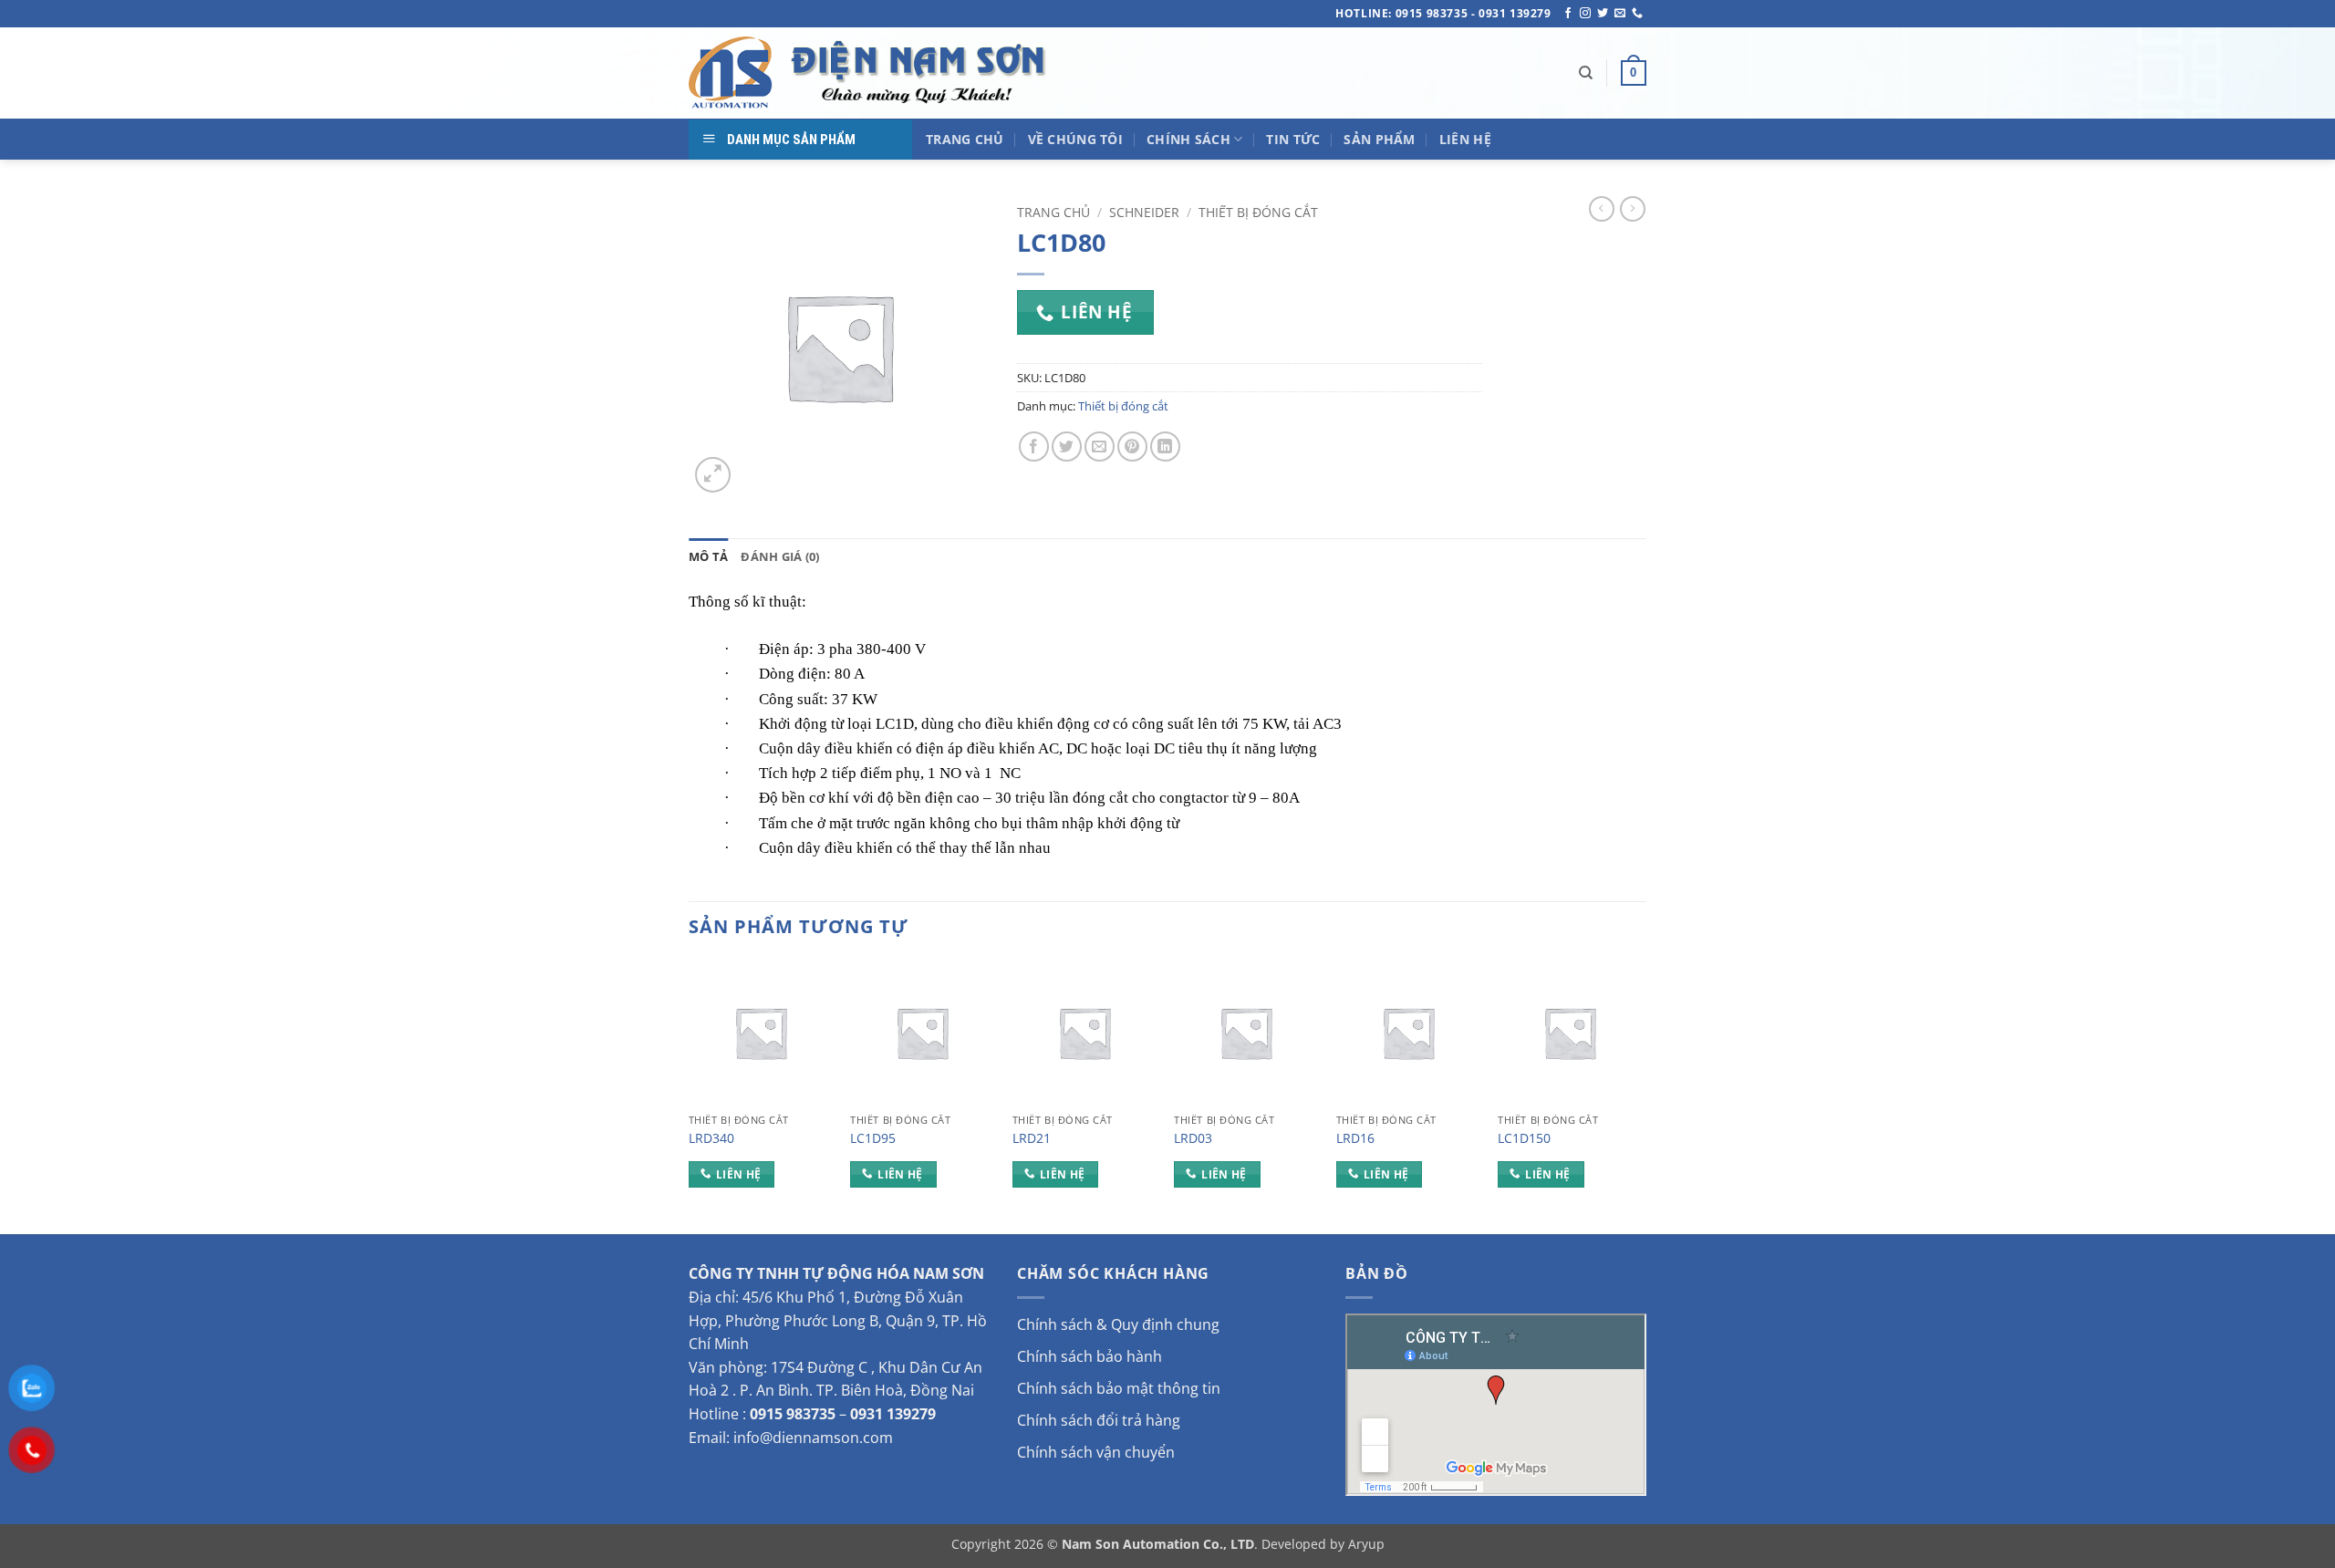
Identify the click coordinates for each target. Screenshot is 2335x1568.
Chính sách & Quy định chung (1118, 1324)
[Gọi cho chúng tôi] (1637, 14)
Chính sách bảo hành (1090, 1356)
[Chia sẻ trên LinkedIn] (1165, 447)
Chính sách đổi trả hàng (1099, 1420)
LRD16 (1355, 1138)
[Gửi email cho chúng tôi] (1620, 14)
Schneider (1144, 212)
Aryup (1366, 1544)
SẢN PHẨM (1379, 139)
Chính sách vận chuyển (1096, 1452)
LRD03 (1193, 1138)
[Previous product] (1633, 209)
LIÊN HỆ (1465, 139)
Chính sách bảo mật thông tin (1119, 1388)
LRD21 (1032, 1138)
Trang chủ (1053, 212)
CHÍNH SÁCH (1188, 139)
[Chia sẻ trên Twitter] (1067, 447)
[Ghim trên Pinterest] (1132, 447)
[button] (1634, 73)
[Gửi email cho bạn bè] (1100, 447)
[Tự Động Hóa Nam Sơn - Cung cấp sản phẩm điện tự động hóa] (871, 73)
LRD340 (711, 1138)
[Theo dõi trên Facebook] (1568, 14)
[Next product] (1602, 209)
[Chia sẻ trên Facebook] (1034, 447)
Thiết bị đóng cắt (1258, 212)
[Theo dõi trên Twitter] (1603, 14)
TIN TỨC (1293, 139)
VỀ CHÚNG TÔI (1075, 139)
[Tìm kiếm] (1586, 73)
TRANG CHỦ (965, 139)
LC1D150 (1524, 1138)
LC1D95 (873, 1138)
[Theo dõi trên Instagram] (1585, 14)
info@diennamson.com (813, 1438)
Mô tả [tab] (708, 556)
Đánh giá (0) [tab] (780, 556)
